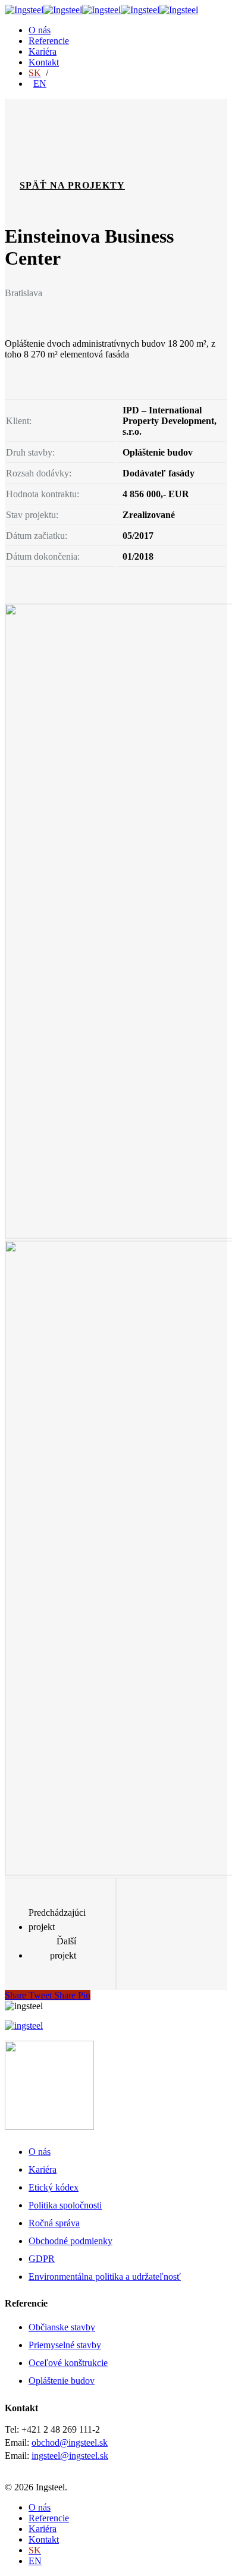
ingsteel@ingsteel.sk (70, 2456)
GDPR (42, 2259)
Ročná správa (54, 2223)
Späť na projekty (72, 185)
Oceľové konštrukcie (68, 2363)
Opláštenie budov (62, 2381)
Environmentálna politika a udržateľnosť (105, 2277)
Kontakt (44, 62)
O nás (40, 30)
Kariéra (43, 51)
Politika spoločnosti (65, 2205)
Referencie (49, 41)
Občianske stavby (62, 2327)
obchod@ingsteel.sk (70, 2442)
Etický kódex (54, 2187)
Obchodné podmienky (70, 2241)
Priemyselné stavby (65, 2345)
